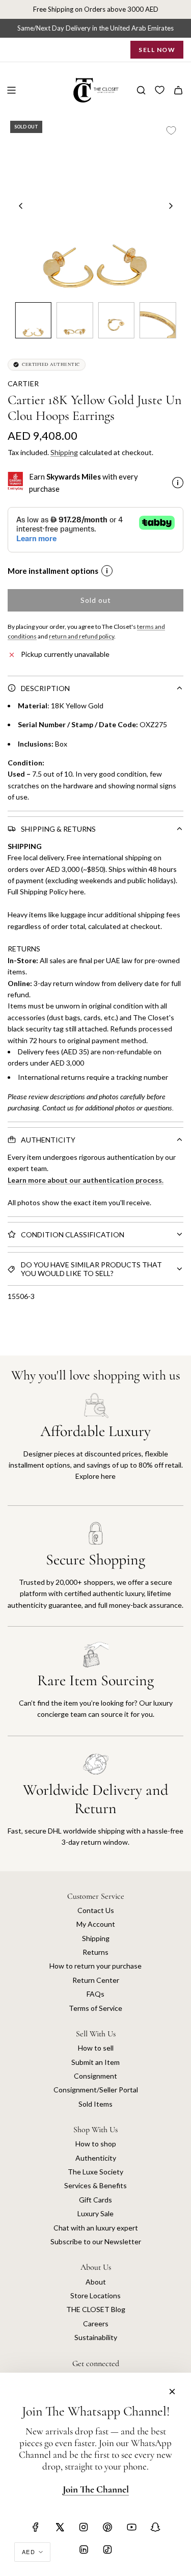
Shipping (64, 452)
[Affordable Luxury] (95, 1449)
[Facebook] (36, 2527)
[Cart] (178, 90)
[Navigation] (11, 90)
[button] (21, 206)
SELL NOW (157, 50)
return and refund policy (81, 636)
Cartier (23, 383)
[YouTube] (131, 2527)
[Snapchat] (155, 2527)
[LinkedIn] (84, 2550)
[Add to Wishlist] (171, 130)
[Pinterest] (107, 2527)
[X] (60, 2527)
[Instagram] (84, 2527)
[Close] (172, 2392)
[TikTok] (107, 2550)
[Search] (141, 90)
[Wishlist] (160, 90)
